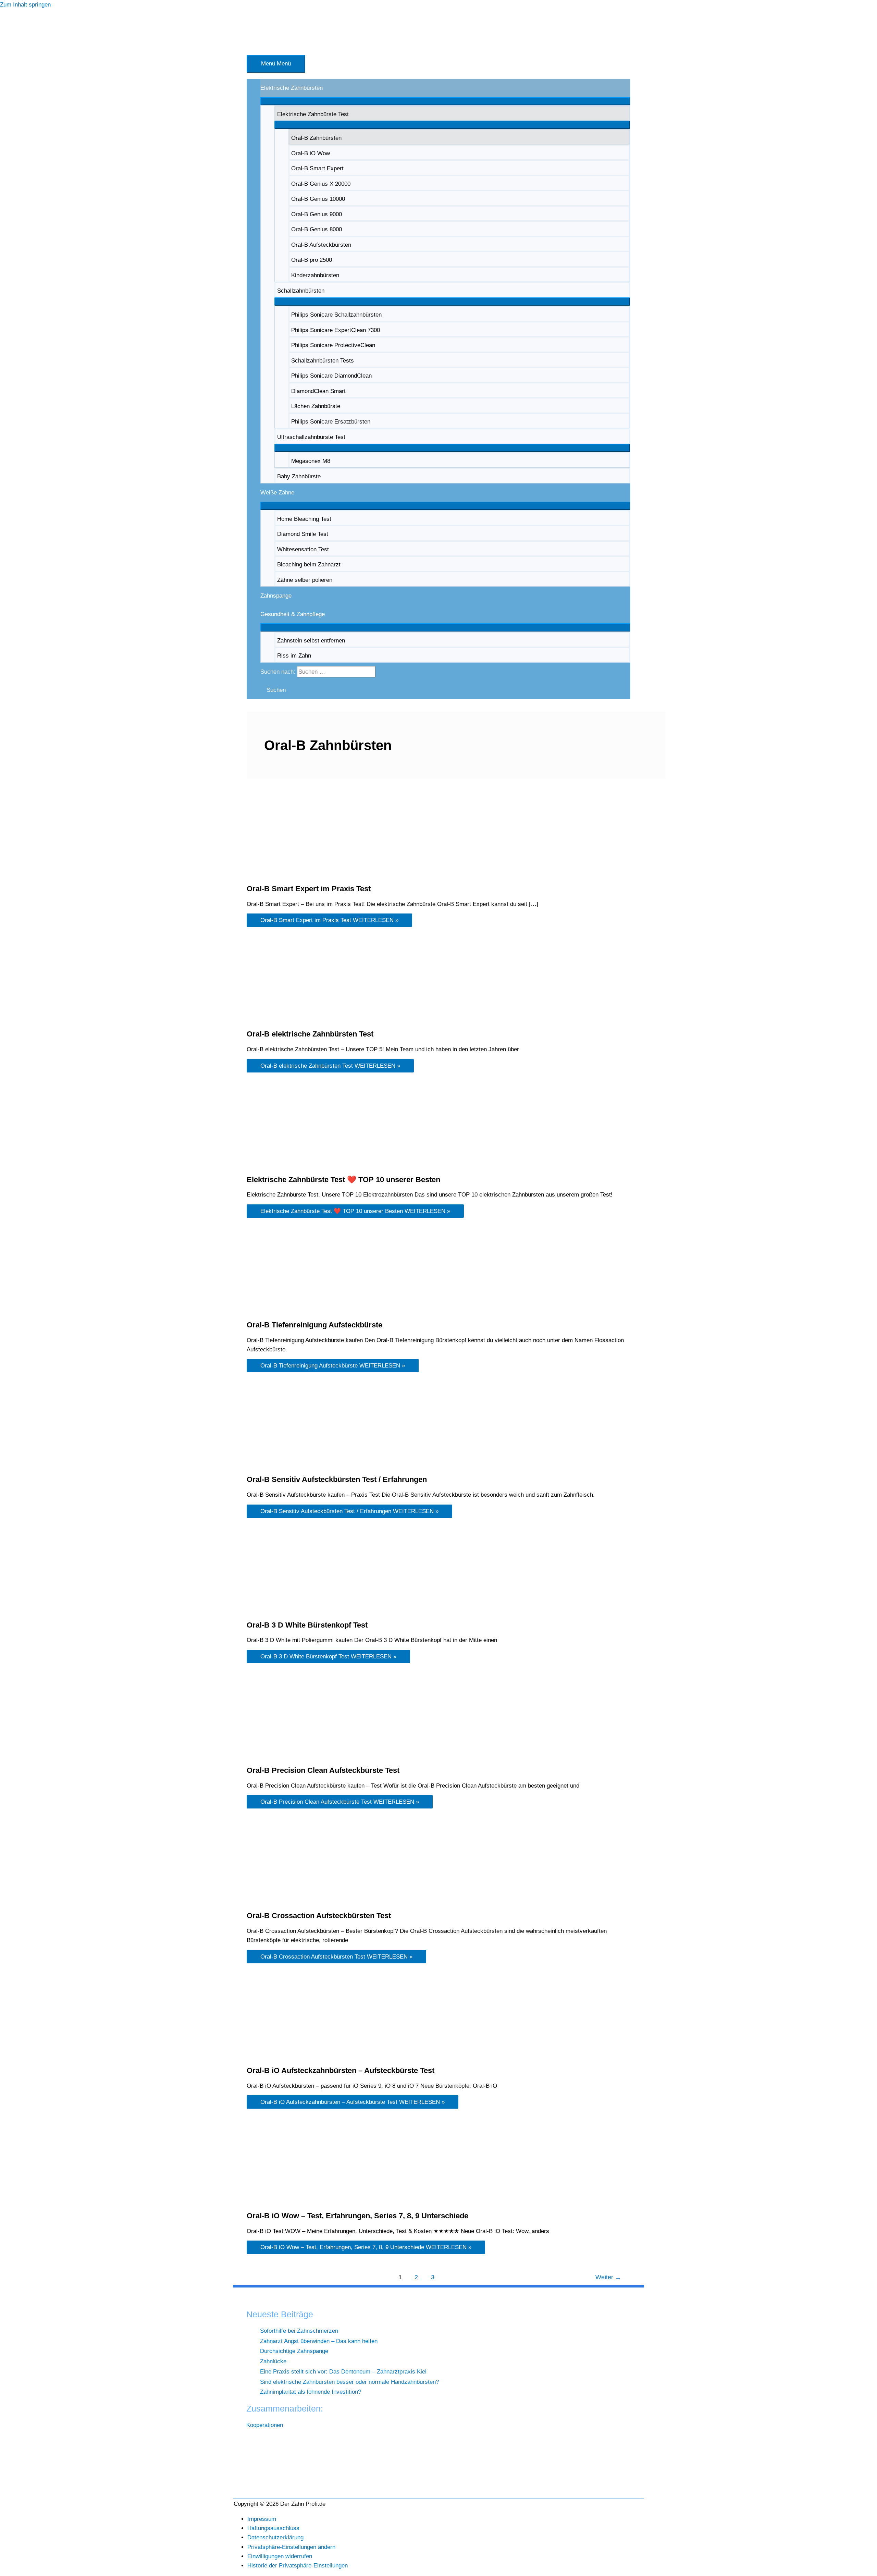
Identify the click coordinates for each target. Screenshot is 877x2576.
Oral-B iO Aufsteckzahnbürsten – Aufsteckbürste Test (341, 2070)
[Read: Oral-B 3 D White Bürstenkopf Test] (291, 1610)
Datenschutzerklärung (275, 2537)
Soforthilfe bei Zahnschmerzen (299, 2331)
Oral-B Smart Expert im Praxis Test (309, 889)
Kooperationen (265, 2425)
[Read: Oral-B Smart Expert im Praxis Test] (291, 874)
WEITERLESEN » (329, 920)
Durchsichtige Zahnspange (294, 2351)
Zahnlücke (273, 2361)
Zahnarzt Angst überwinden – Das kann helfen (319, 2341)
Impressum (262, 2519)
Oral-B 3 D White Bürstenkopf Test (307, 1625)
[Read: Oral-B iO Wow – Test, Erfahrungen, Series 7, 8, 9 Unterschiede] (291, 2201)
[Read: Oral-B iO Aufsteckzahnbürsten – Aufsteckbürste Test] (291, 2055)
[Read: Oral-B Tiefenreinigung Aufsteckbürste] (291, 1310)
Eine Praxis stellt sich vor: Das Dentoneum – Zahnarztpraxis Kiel (343, 2372)
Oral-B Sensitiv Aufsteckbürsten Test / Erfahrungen (337, 1479)
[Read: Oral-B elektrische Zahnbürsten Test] (291, 1019)
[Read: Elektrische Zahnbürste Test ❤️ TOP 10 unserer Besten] (285, 1164)
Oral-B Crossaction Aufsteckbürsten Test (319, 1916)
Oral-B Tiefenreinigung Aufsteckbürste (314, 1325)
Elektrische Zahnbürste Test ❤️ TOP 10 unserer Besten (343, 1180)
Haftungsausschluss (273, 2528)
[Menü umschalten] (445, 101)
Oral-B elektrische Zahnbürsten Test (310, 1034)
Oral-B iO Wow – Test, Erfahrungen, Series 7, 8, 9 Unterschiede (357, 2216)
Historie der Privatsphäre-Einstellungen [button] (298, 2566)
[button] (273, 690)
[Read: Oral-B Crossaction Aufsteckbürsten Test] (291, 1901)
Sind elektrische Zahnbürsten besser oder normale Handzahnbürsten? (349, 2382)
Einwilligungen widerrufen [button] (280, 2556)
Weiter (608, 2277)
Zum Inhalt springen (25, 5)
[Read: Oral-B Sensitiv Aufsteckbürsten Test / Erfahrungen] (291, 1465)
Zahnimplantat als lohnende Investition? (311, 2392)
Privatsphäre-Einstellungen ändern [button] (291, 2547)
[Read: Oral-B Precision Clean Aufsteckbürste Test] (291, 1756)
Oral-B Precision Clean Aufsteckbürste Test (323, 1770)
